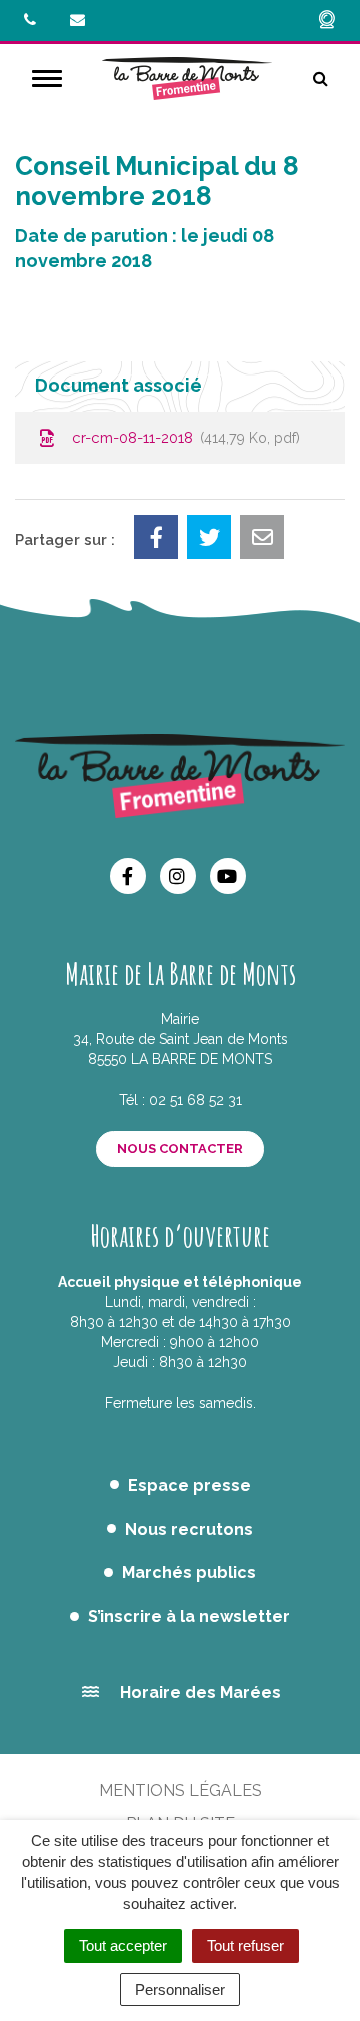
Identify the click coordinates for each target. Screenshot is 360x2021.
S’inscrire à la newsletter (189, 1616)
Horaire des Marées (200, 1692)
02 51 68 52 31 (195, 1100)
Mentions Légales (180, 1790)
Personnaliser (180, 1989)
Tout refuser (245, 1945)
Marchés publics (189, 1572)
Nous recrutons (189, 1529)
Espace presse (189, 1485)
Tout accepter (123, 1945)
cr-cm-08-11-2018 (182, 438)
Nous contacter (180, 1148)
